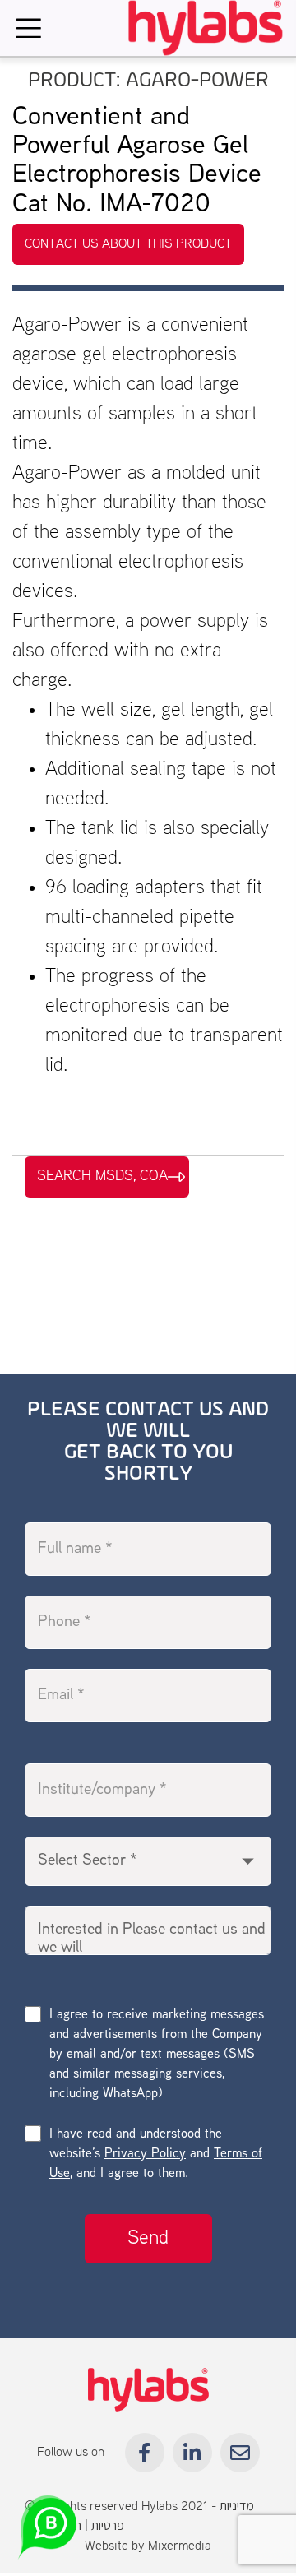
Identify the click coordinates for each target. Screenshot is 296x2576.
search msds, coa (102, 1176)
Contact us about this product (128, 244)
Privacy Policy (145, 2154)
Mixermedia (180, 2546)
